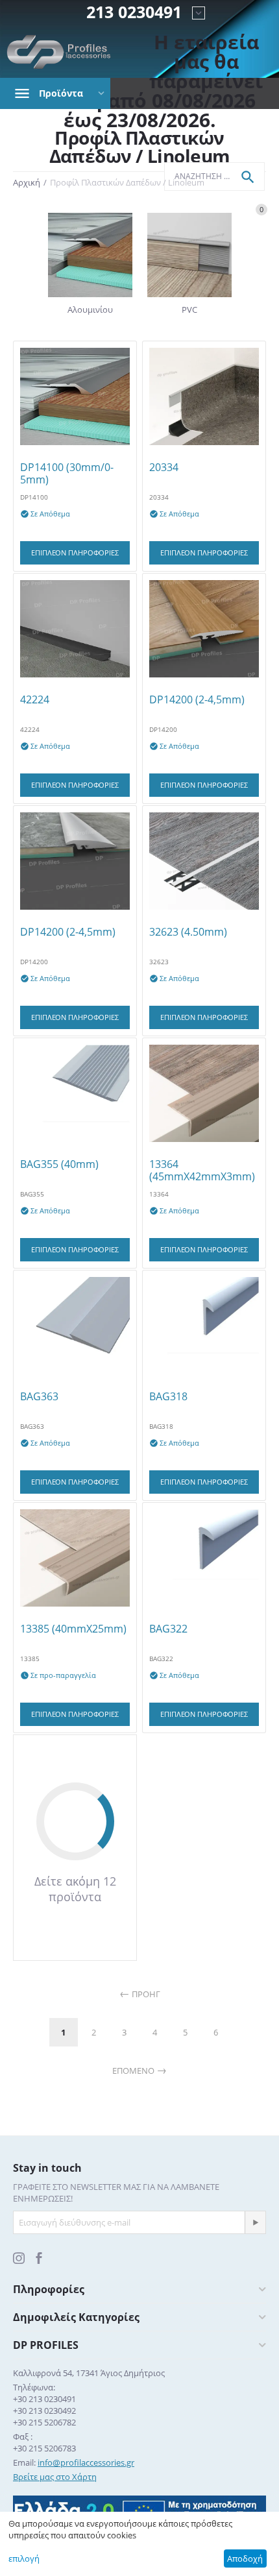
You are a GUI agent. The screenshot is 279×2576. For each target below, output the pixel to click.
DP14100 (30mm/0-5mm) (67, 474)
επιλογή (24, 2558)
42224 (35, 700)
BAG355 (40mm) (59, 1164)
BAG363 (39, 1397)
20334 (164, 468)
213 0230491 (134, 12)
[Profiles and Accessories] (59, 52)
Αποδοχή (245, 2558)
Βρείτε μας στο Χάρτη (55, 2477)
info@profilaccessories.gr (86, 2462)
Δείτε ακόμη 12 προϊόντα (75, 1889)
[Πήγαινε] (255, 2222)
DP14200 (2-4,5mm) (197, 700)
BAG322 (168, 1629)
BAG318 (168, 1397)
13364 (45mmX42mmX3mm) (202, 1171)
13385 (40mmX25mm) (73, 1629)
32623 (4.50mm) (188, 932)
